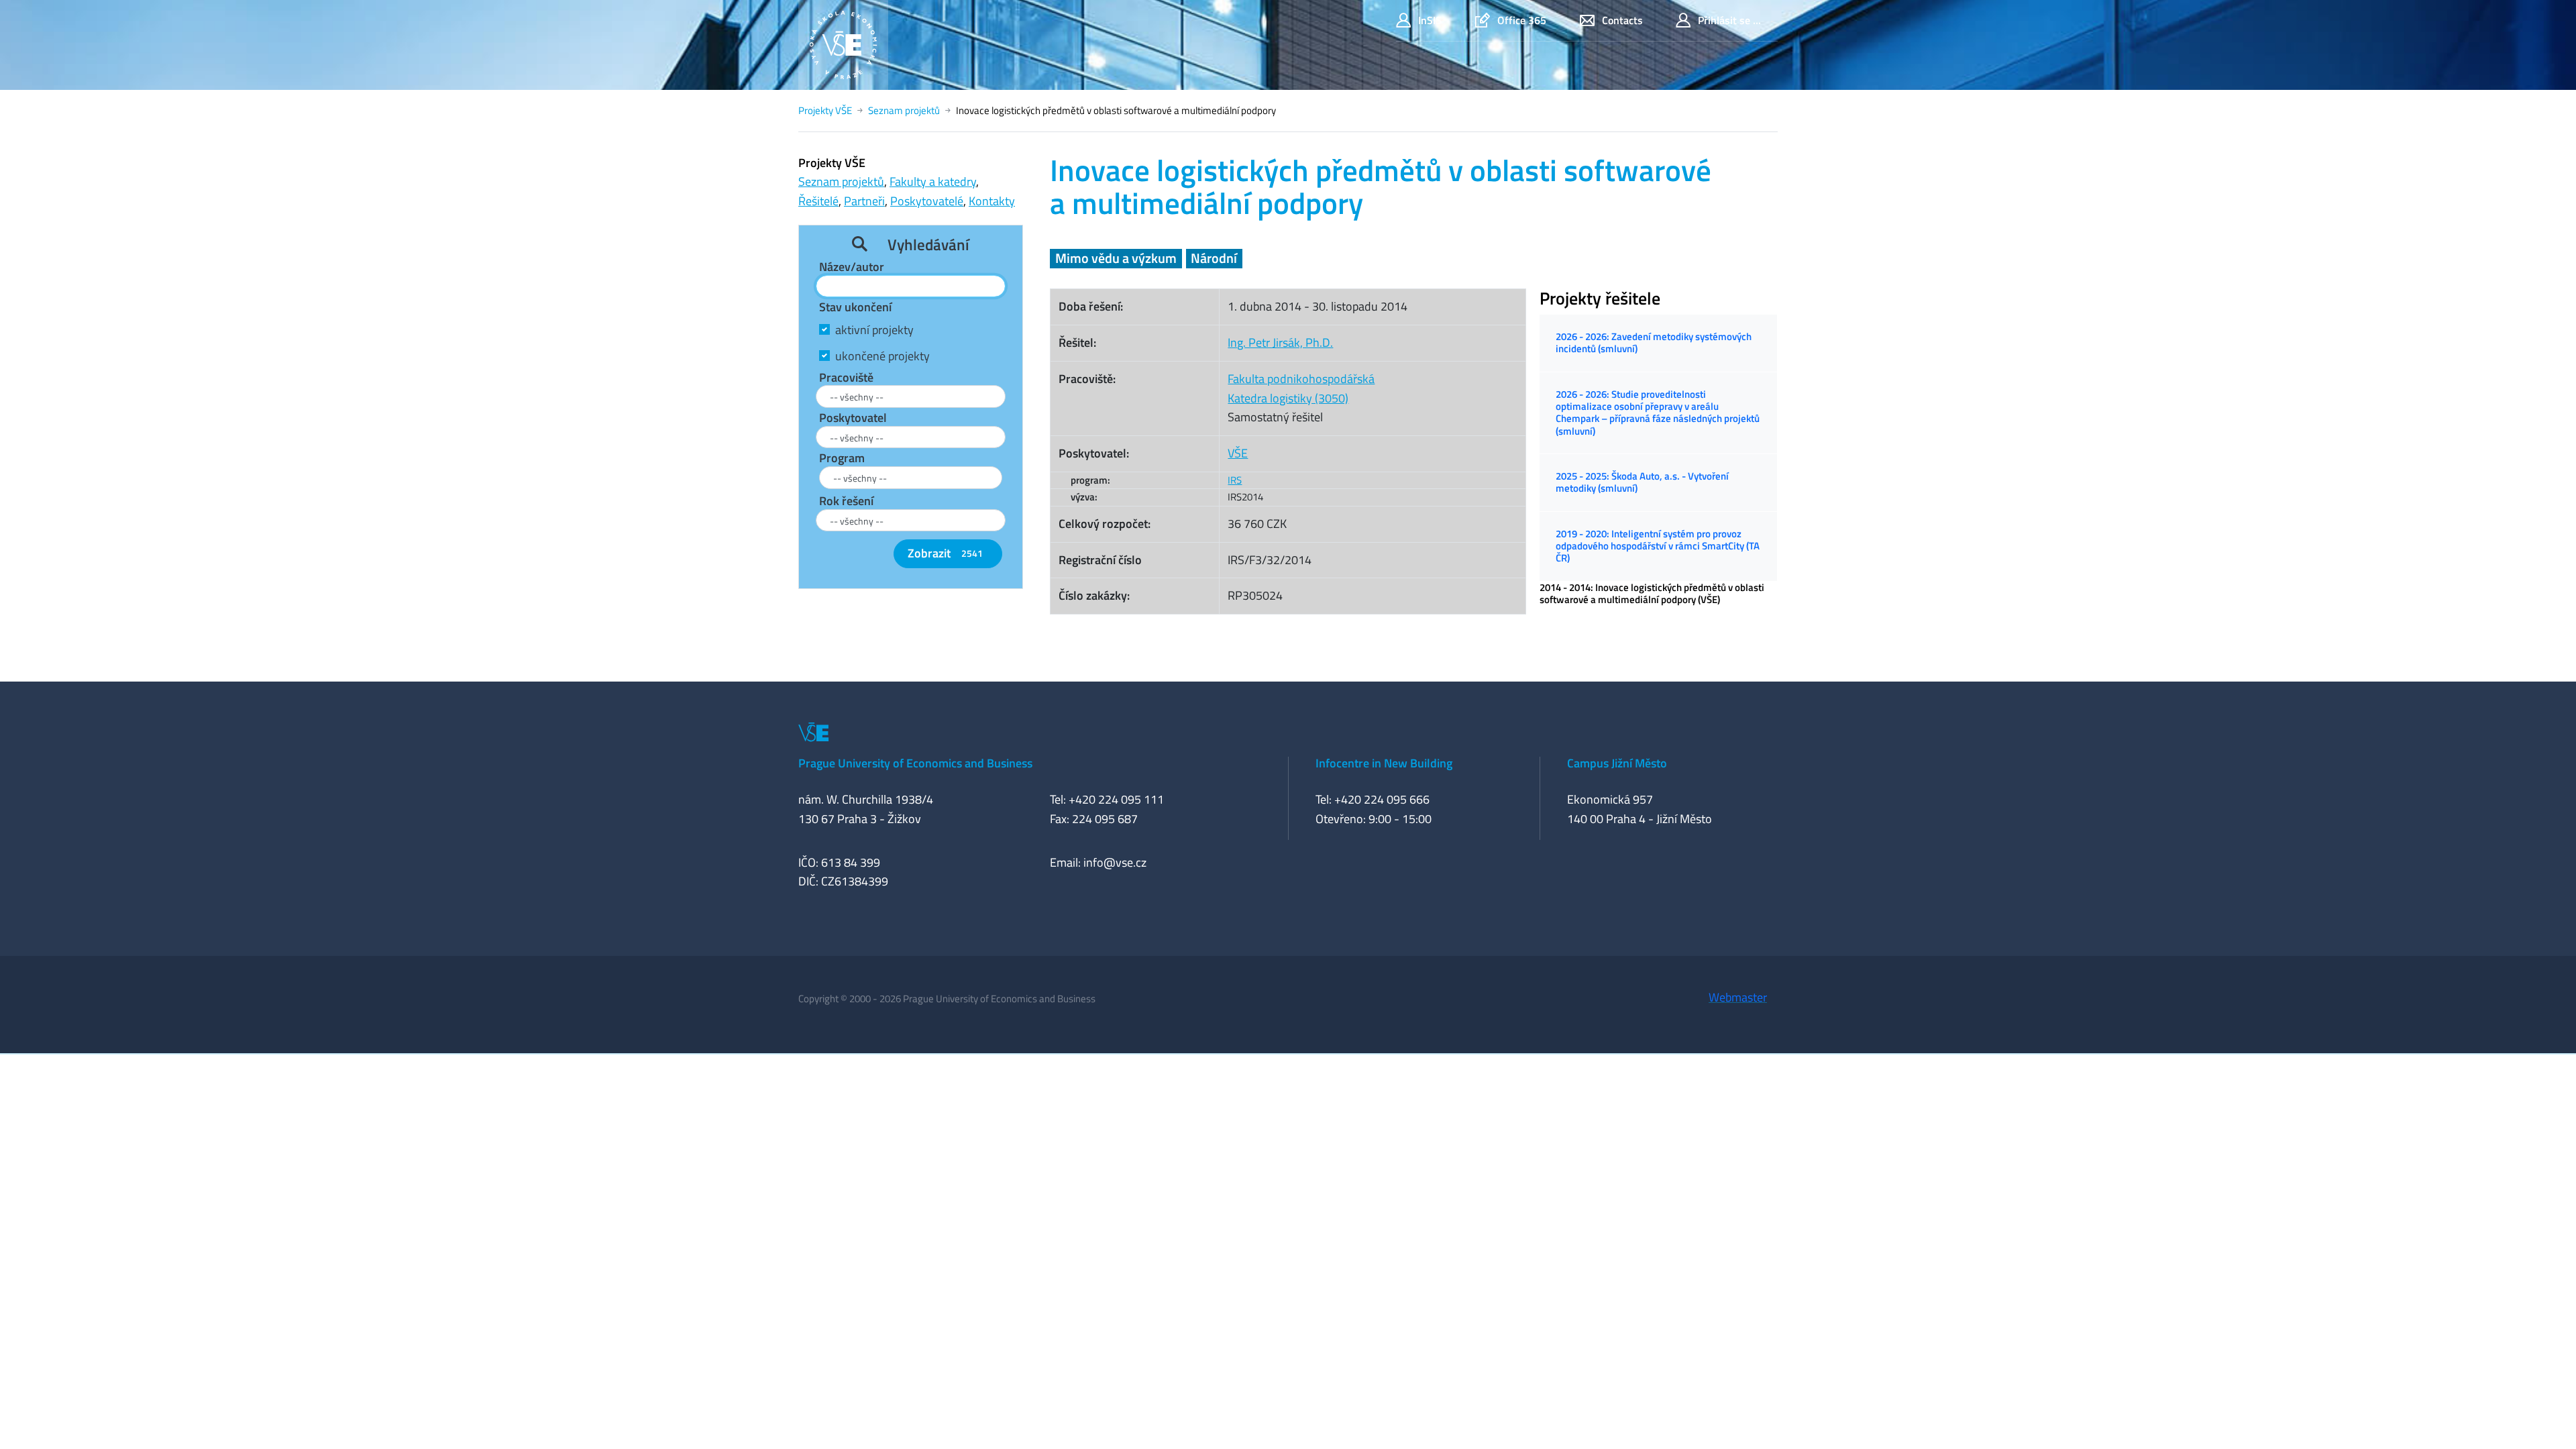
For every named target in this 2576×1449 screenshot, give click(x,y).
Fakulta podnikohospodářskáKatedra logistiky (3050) (1301, 388)
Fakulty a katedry (933, 181)
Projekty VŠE (825, 110)
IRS (1235, 480)
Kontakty (992, 201)
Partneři (864, 201)
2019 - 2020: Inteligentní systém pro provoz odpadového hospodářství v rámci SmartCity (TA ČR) (1658, 546)
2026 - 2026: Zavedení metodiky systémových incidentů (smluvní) (1654, 342)
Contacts (1622, 20)
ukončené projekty (882, 356)
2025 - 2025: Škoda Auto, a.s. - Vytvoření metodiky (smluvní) (1642, 482)
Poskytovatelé (927, 201)
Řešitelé (818, 201)
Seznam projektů (904, 110)
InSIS (1430, 20)
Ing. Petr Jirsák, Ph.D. (1280, 342)
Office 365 (1522, 20)
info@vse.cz (1115, 862)
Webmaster (1738, 997)
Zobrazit (945, 553)
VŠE (1238, 453)
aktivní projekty (874, 330)
